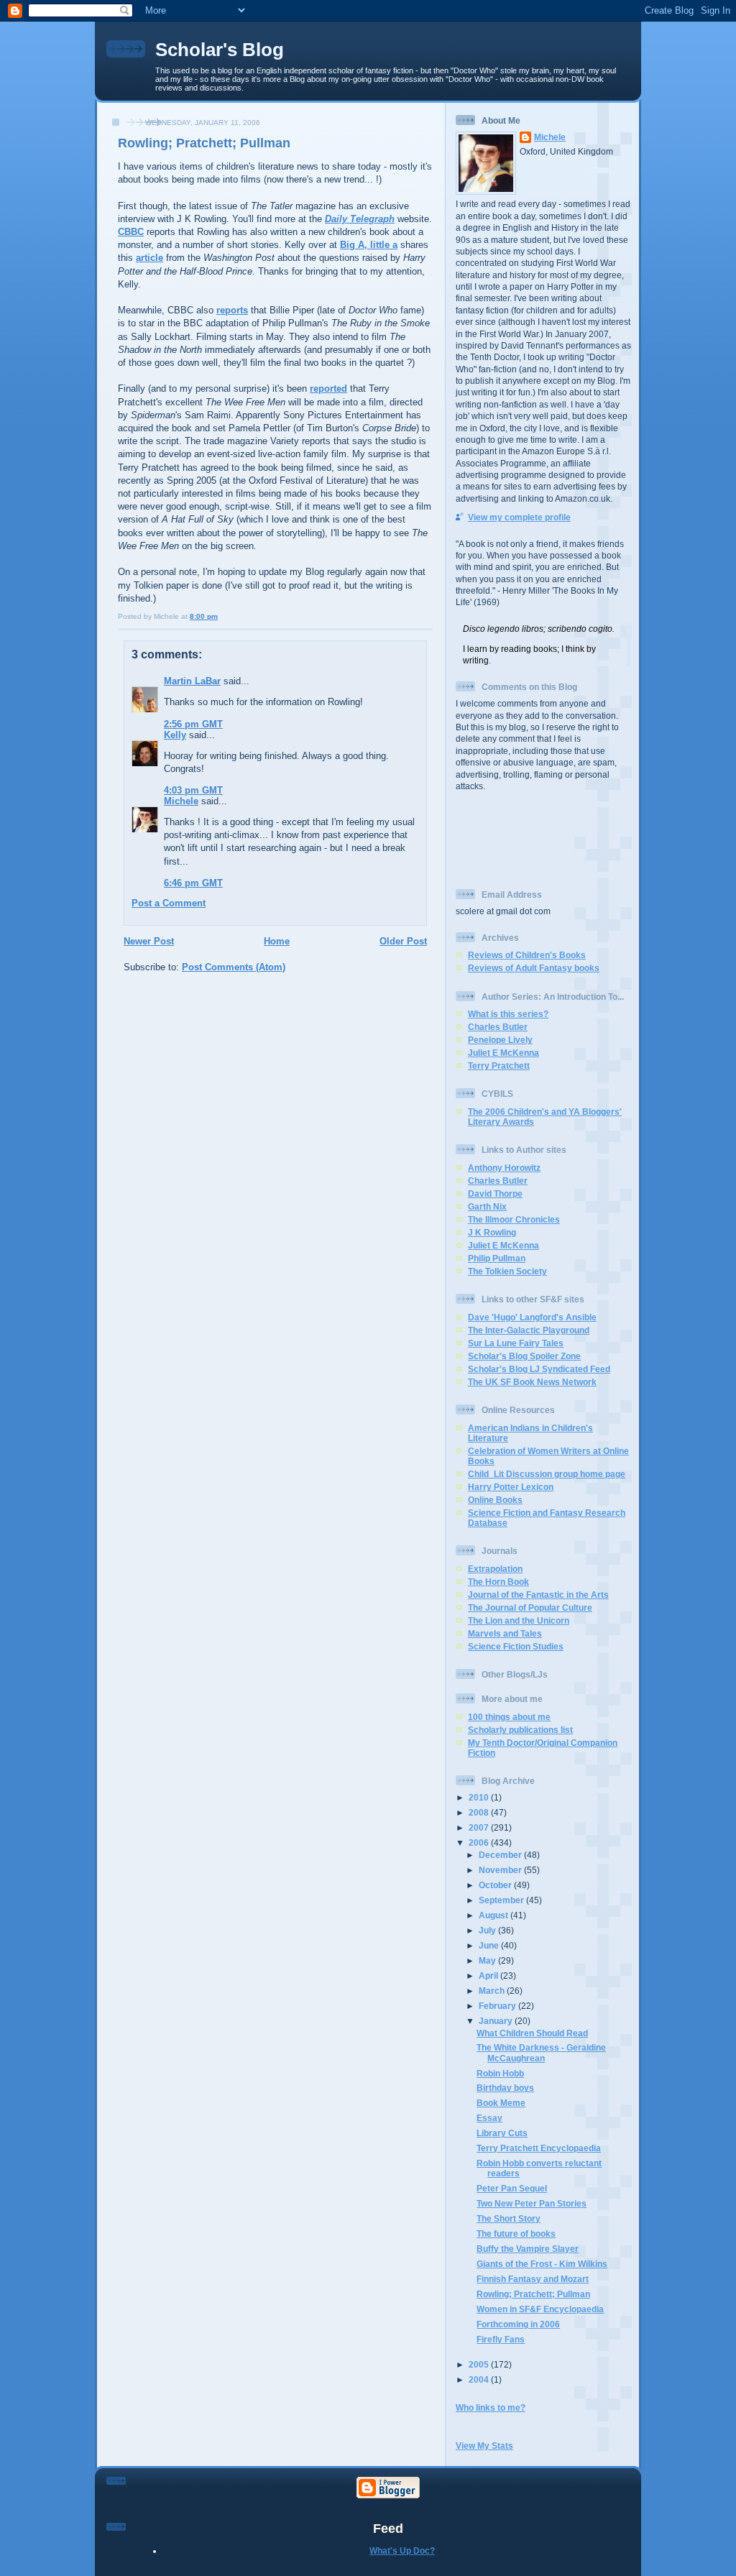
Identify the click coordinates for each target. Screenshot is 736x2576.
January (497, 2021)
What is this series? (508, 1014)
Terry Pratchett (499, 1066)
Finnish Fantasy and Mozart (533, 2279)
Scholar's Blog (220, 50)
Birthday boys (505, 2088)
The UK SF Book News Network (532, 1382)
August (494, 1915)
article (149, 258)
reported (328, 388)
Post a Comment (169, 903)
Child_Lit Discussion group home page (547, 1474)
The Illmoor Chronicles (514, 1219)
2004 (480, 2379)
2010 (480, 1797)
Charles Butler (498, 1027)
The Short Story (509, 2218)
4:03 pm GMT (193, 790)
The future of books (516, 2234)
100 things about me (509, 1717)
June (490, 1945)
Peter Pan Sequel (512, 2188)
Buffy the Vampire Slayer (528, 2249)
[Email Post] (221, 616)
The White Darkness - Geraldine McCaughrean (541, 2052)
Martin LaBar (192, 681)
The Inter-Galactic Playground (529, 1330)
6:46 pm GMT (193, 883)
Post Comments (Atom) (234, 967)
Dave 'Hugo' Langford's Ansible (532, 1317)
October (496, 1885)
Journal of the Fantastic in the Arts (538, 1595)
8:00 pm (204, 616)
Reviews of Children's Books (527, 955)
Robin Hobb (500, 2073)
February (498, 2006)
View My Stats (484, 2446)
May (488, 1960)
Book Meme (501, 2103)
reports (232, 310)
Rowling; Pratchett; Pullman (204, 143)
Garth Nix (487, 1206)
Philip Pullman (497, 1258)
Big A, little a (369, 245)
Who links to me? (491, 2407)
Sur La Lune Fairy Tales (516, 1343)
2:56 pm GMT (193, 724)
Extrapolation (495, 1569)
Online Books (495, 1500)
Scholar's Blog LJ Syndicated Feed (539, 1369)
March (493, 1991)
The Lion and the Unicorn (519, 1620)
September (502, 1900)
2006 (480, 1843)
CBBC (131, 232)
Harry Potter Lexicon (511, 1487)
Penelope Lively (500, 1040)
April (489, 1975)
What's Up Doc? (402, 2550)
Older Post (403, 941)
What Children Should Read (532, 2033)
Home (277, 941)
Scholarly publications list (520, 1730)
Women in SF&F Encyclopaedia (540, 2309)
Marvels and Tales (505, 1633)
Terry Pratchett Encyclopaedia (539, 2148)
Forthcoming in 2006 (518, 2324)
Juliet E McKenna (503, 1053)
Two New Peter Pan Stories (532, 2203)
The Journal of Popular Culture (530, 1607)
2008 (480, 1812)
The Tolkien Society (507, 1271)
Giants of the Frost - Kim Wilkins (542, 2264)
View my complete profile (519, 517)
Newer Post (149, 941)
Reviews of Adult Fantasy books (534, 968)
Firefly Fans (501, 2339)
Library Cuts (502, 2133)
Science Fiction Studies (516, 1646)
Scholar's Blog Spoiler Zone (524, 1356)
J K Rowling (492, 1232)
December (501, 1855)
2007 (480, 1827)
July (488, 1930)
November (501, 1870)
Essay (489, 2118)
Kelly (175, 735)
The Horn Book (498, 1582)
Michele (181, 801)
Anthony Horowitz (504, 1168)
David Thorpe (495, 1193)
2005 (480, 2364)
